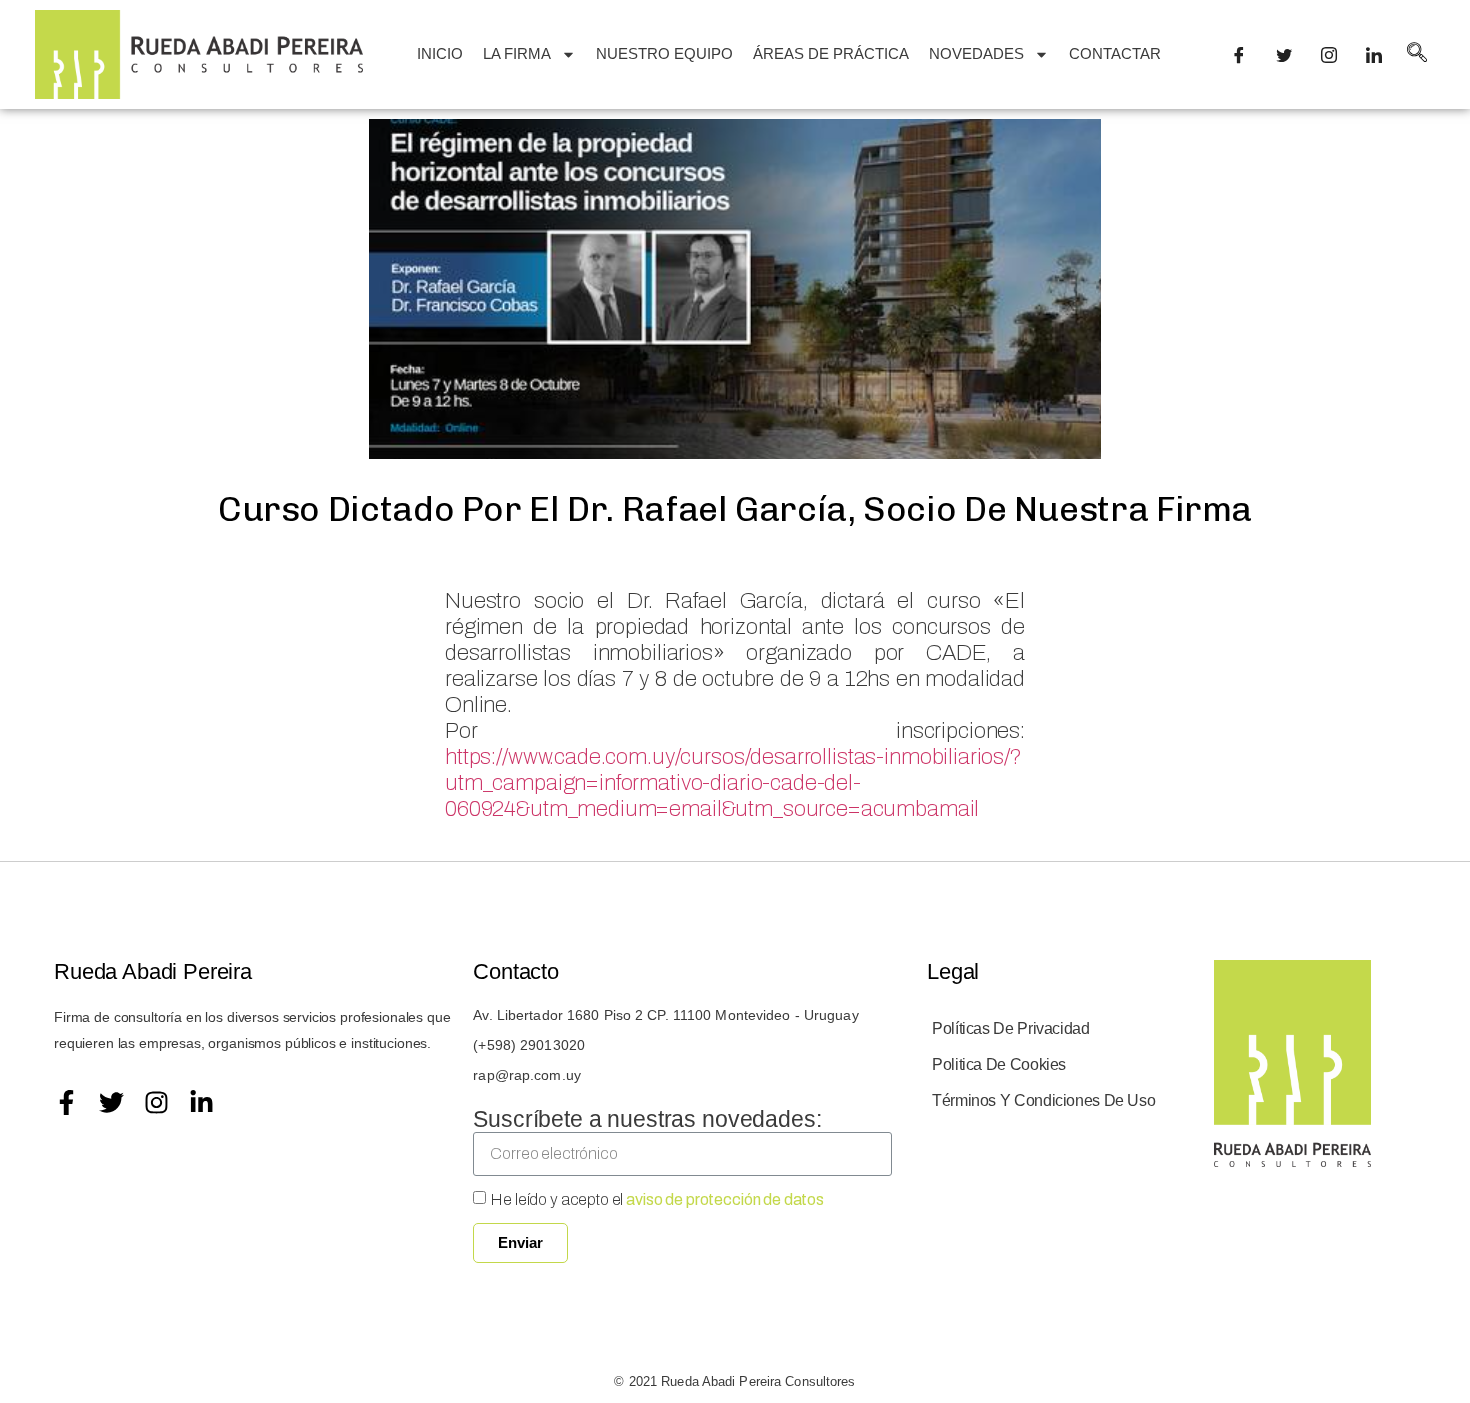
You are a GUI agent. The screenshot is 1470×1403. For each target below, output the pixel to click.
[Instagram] (156, 1102)
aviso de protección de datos (725, 1199)
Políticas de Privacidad (1011, 1028)
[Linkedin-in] (201, 1102)
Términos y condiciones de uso (1043, 1100)
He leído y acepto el (657, 1199)
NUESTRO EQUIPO (664, 53)
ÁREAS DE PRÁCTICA (831, 53)
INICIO (440, 53)
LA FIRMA (517, 53)
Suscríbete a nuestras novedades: (647, 1119)
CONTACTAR (1115, 53)
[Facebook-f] (66, 1102)
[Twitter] (111, 1102)
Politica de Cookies (999, 1064)
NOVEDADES (976, 53)
